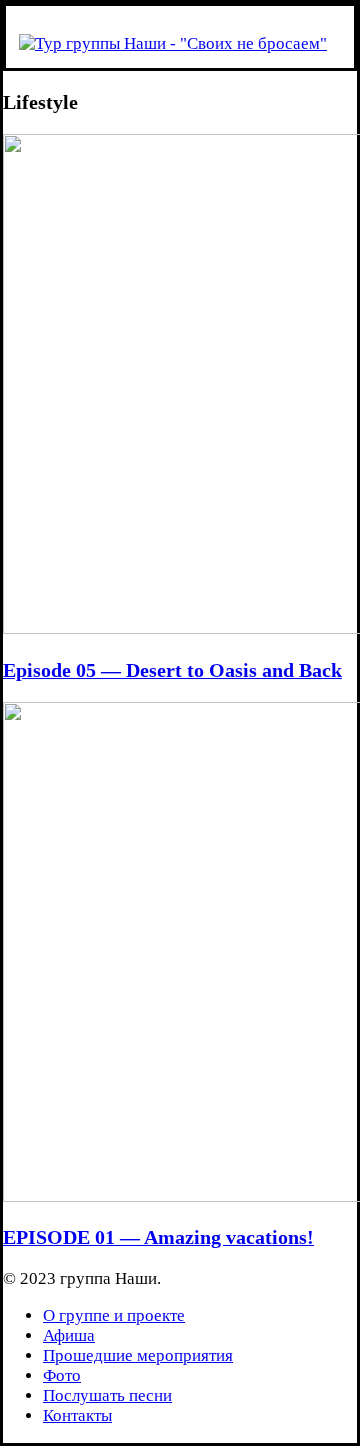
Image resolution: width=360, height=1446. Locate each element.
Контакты (77, 1415)
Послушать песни (107, 1395)
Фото (62, 1375)
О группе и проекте (114, 1315)
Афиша (69, 1335)
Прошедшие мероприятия (138, 1355)
